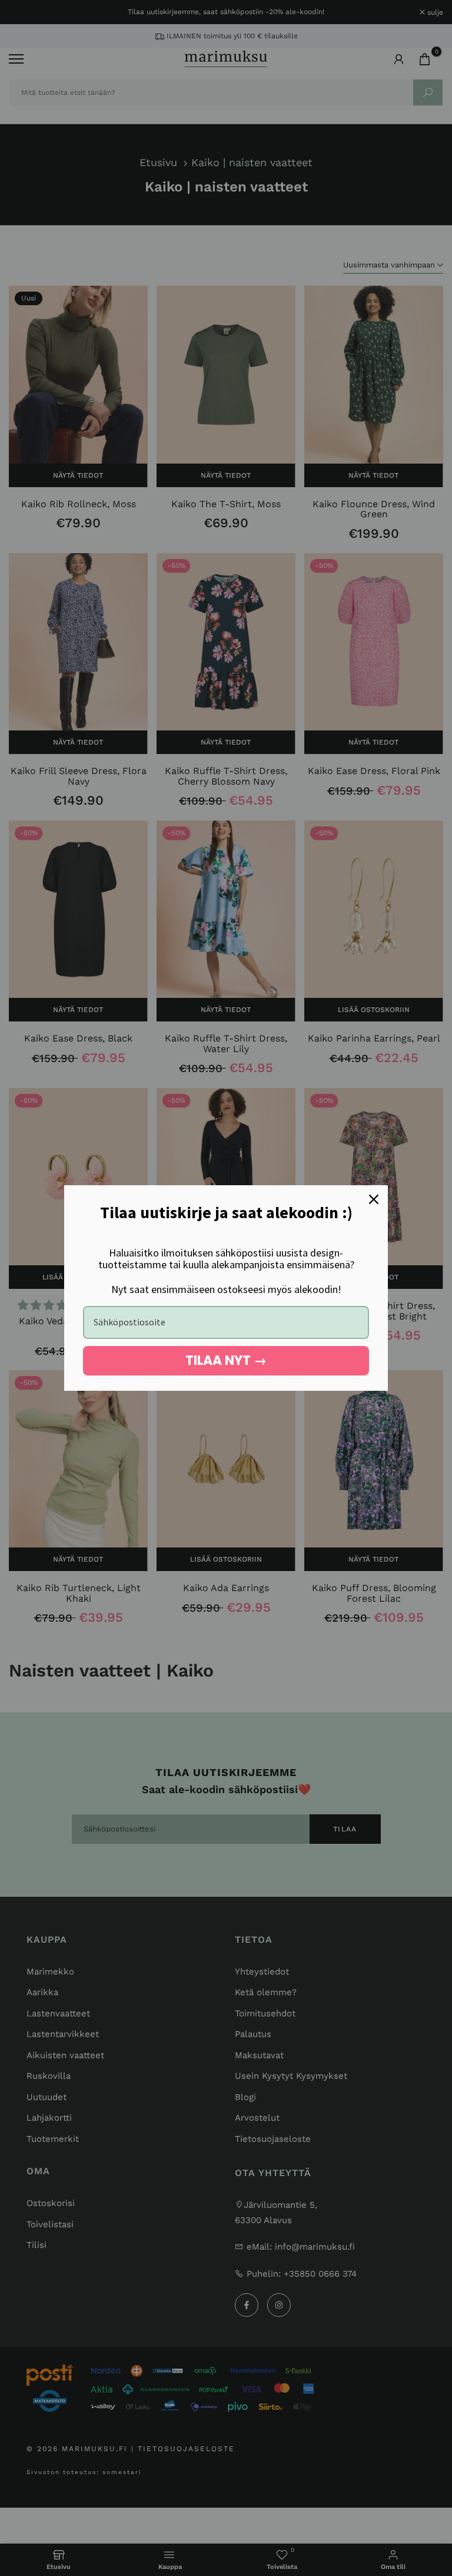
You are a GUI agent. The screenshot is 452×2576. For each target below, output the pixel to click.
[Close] (374, 1199)
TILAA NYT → (226, 1360)
